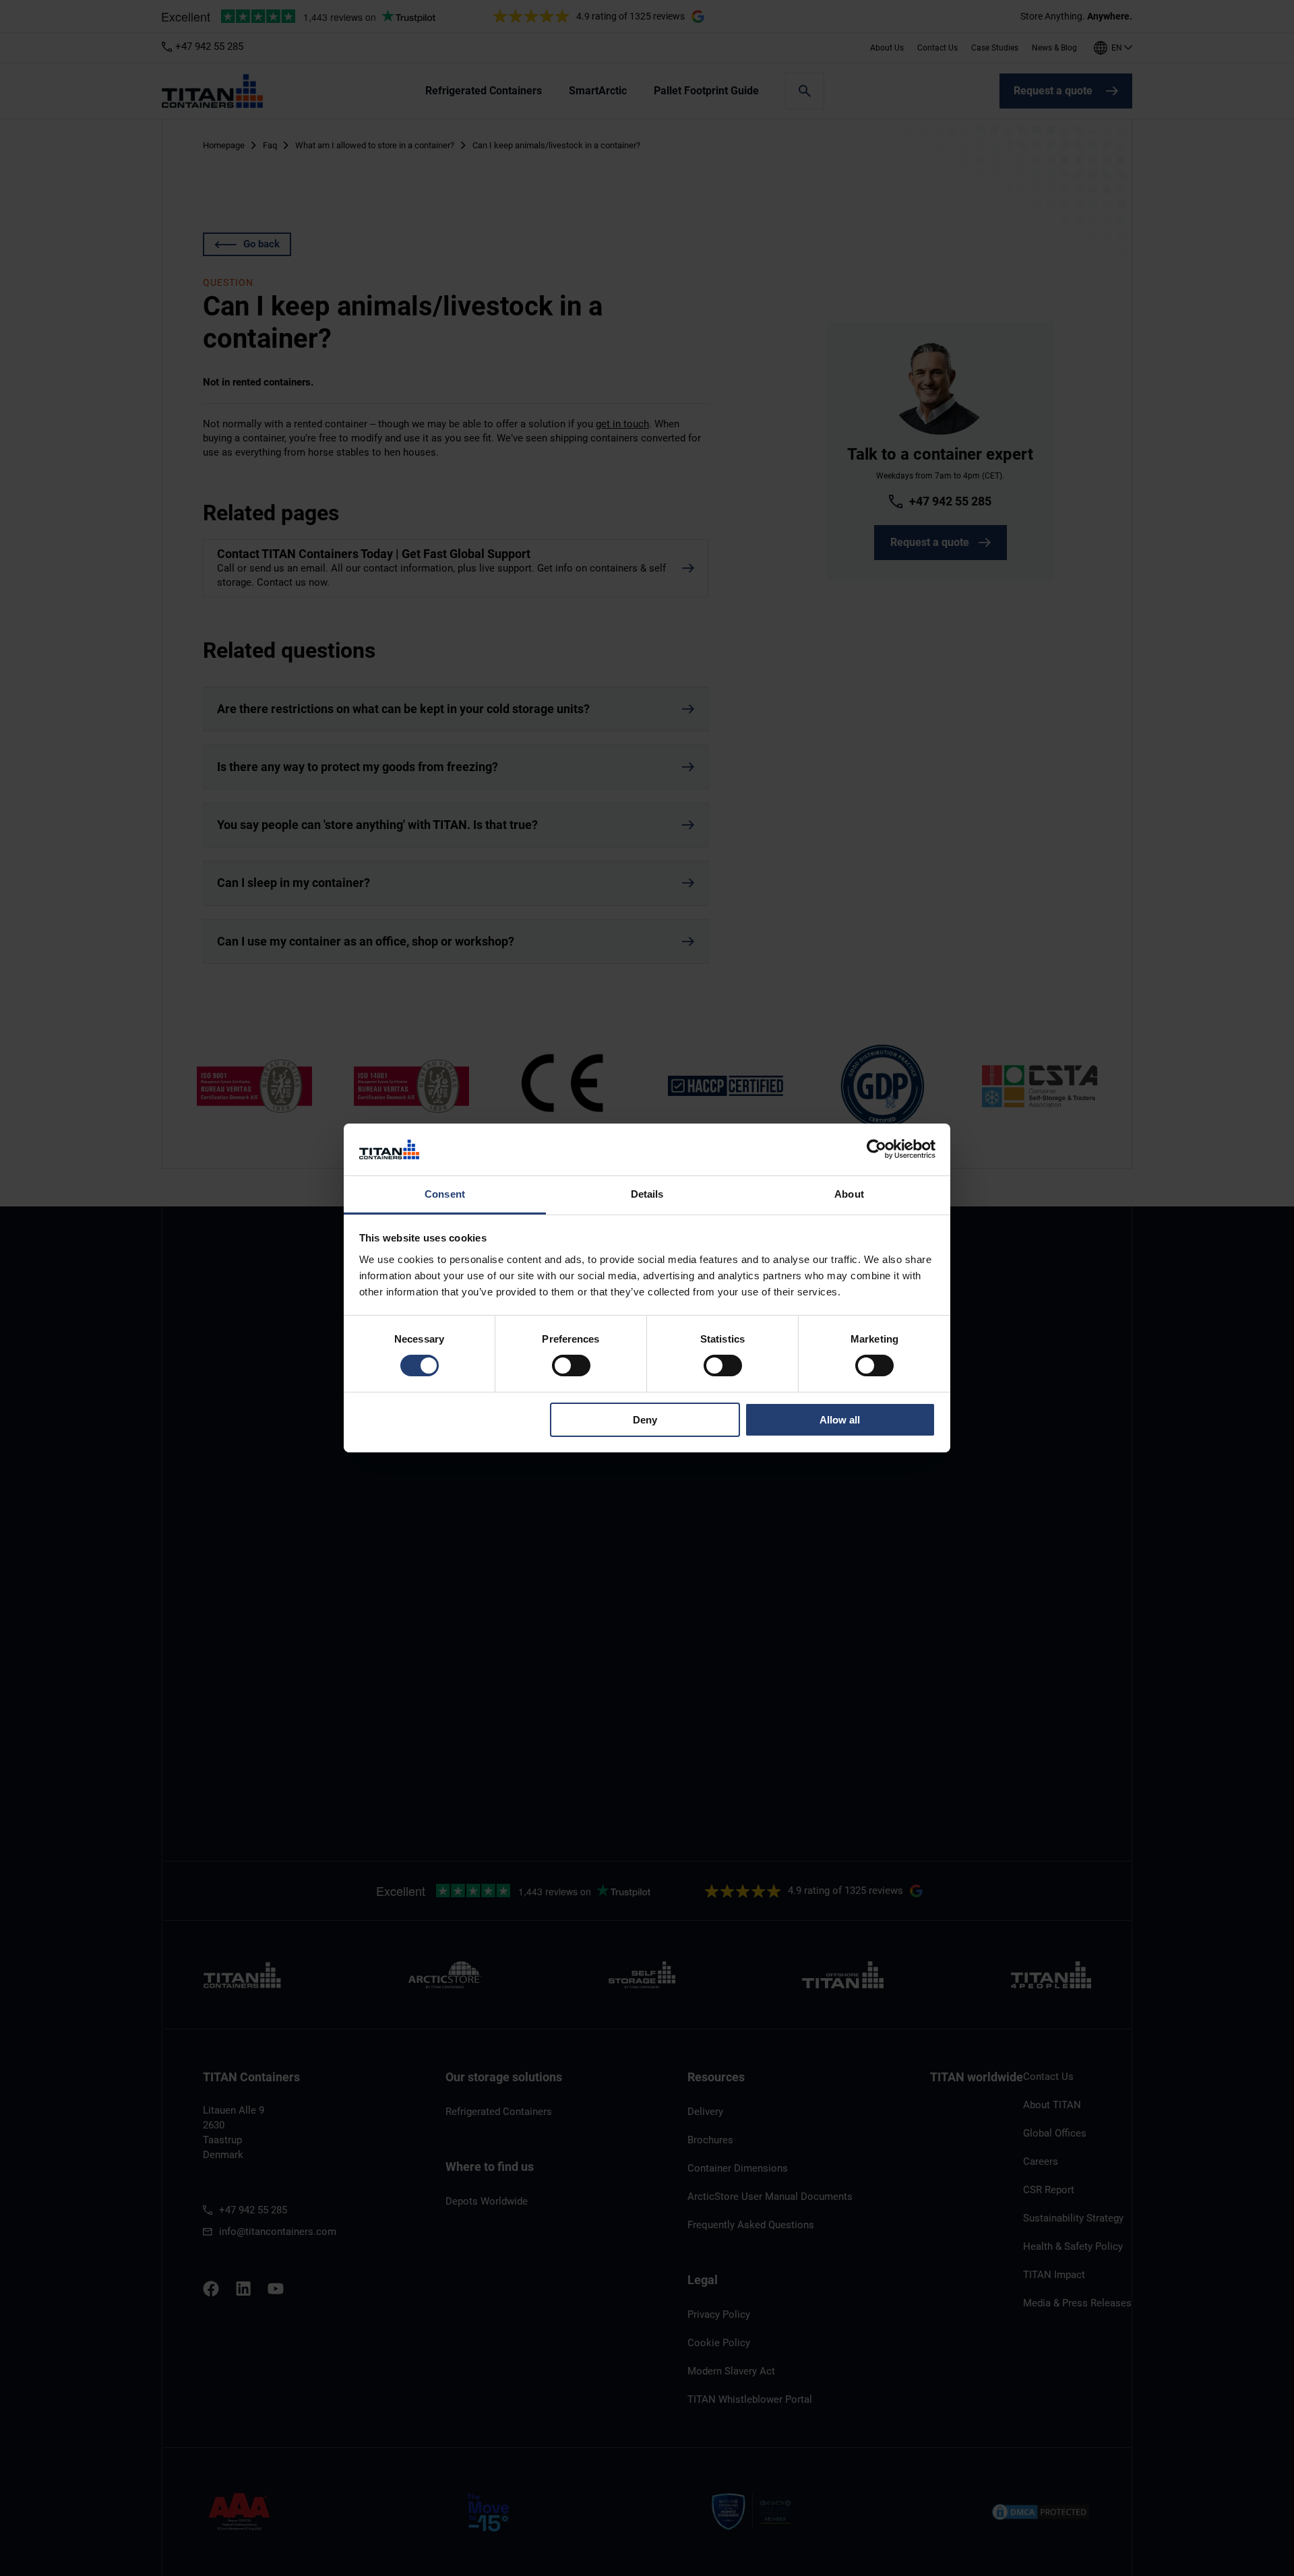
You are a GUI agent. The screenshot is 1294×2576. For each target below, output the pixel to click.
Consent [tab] (445, 1194)
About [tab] (849, 1194)
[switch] (571, 1366)
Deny (645, 1420)
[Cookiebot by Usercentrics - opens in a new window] (876, 1149)
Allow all (840, 1420)
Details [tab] (647, 1194)
